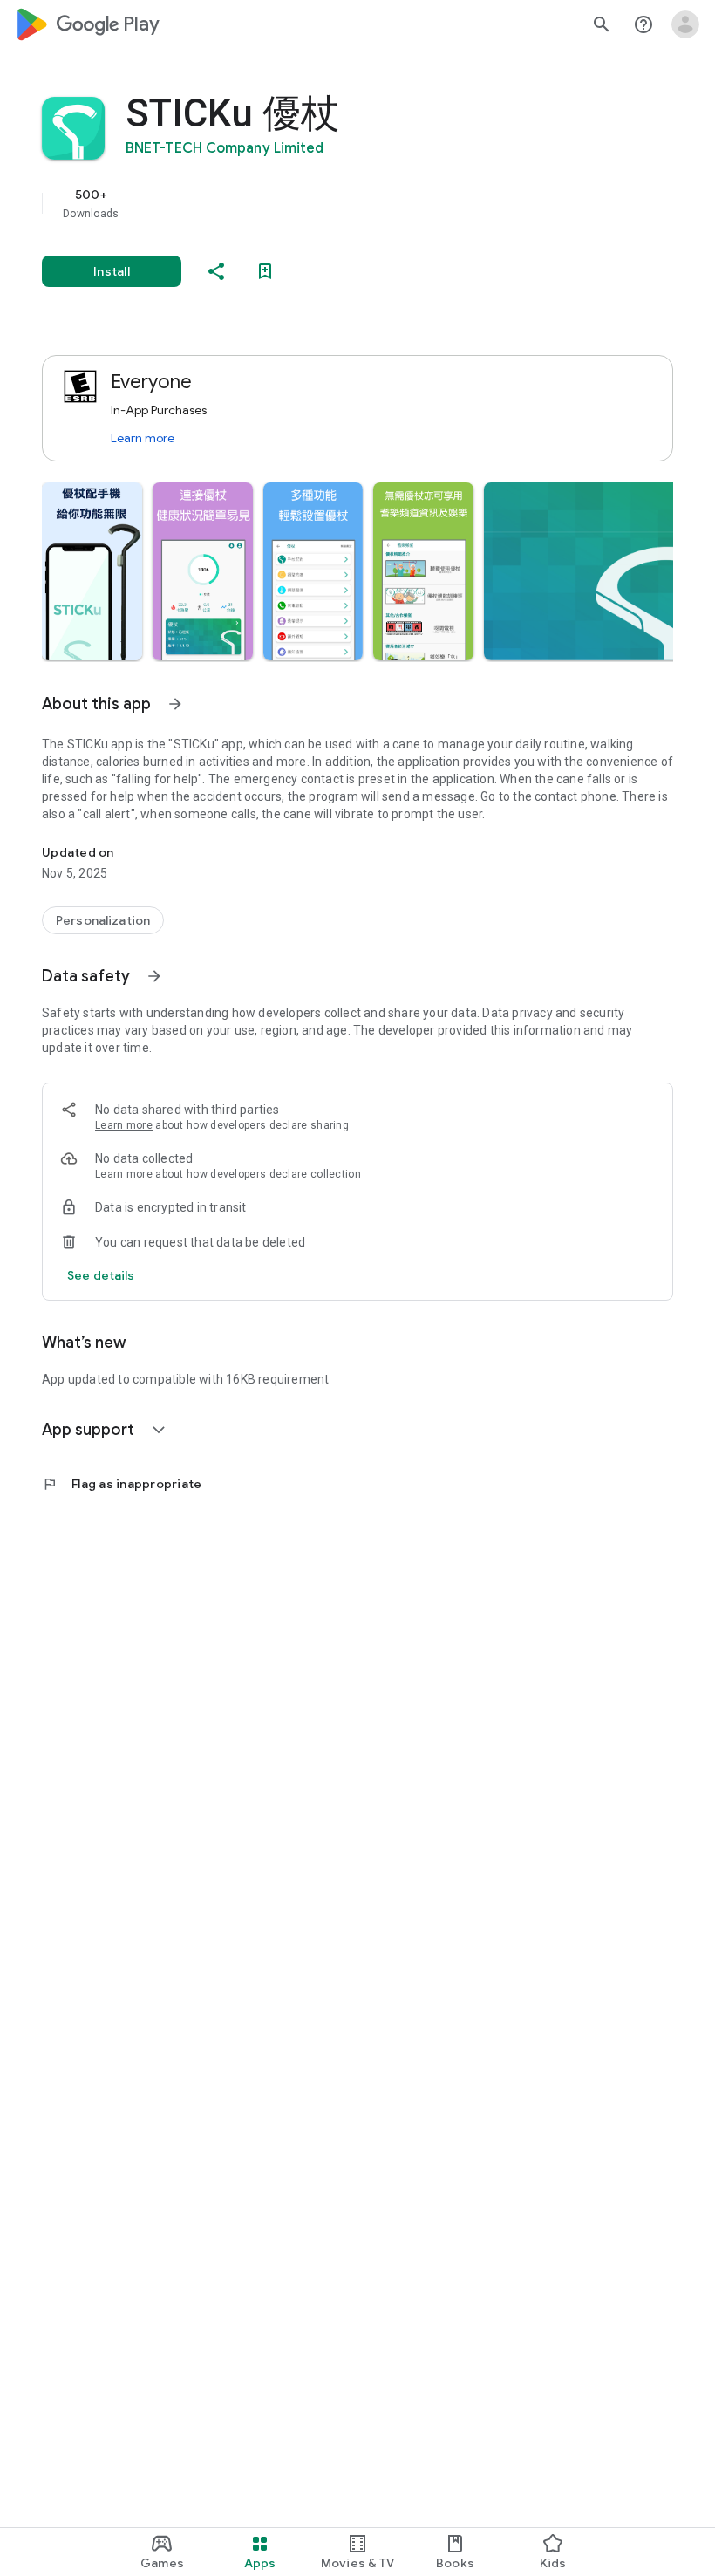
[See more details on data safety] (101, 1275)
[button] (92, 571)
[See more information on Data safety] (154, 976)
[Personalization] (103, 920)
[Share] (216, 271)
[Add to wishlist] (265, 271)
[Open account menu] (685, 24)
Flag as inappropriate (122, 1484)
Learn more (143, 438)
